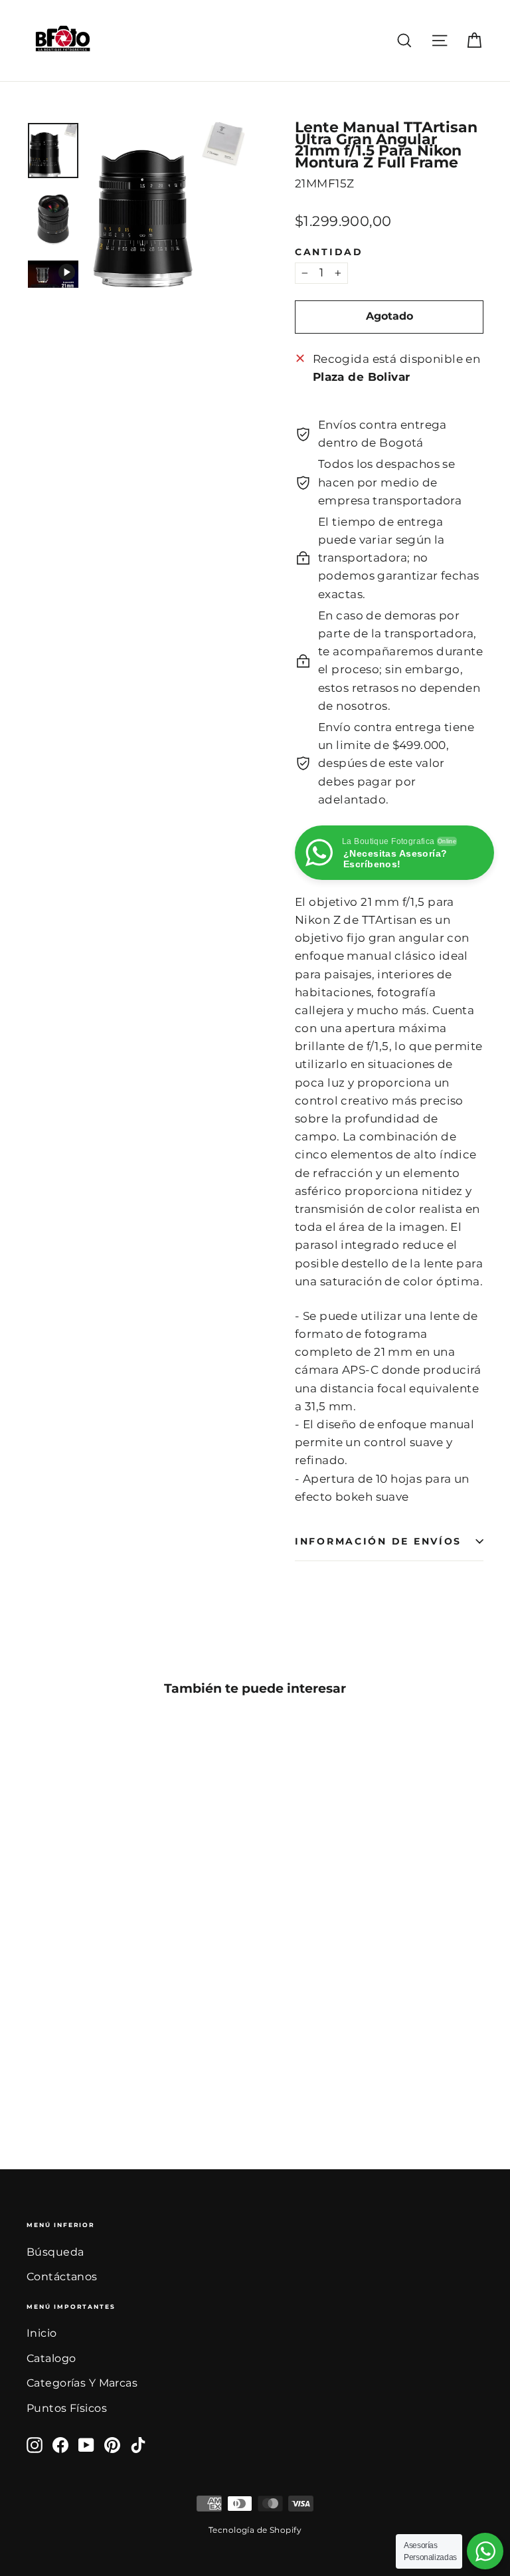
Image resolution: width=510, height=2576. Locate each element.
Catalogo (51, 2358)
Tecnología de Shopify (255, 2530)
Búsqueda (55, 2252)
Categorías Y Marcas (82, 2383)
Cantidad (329, 252)
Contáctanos (62, 2277)
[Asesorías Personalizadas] (485, 2551)
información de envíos (378, 1541)
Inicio (42, 2333)
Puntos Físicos (67, 2408)
